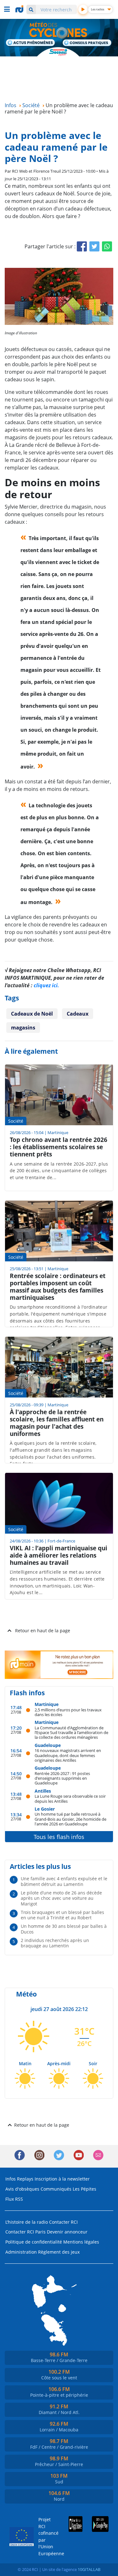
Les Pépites (84, 2189)
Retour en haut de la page (43, 1631)
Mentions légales (81, 2242)
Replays (25, 2179)
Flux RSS (14, 2199)
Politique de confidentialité (34, 2242)
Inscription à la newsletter (62, 2179)
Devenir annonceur (67, 2232)
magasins (23, 1028)
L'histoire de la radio (27, 2222)
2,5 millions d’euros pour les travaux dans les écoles (68, 1712)
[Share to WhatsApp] (107, 246)
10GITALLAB (89, 2569)
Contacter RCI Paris (25, 2232)
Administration (21, 2252)
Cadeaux (78, 1014)
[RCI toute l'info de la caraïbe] (20, 9)
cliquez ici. (46, 985)
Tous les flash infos (59, 1837)
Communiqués (56, 2189)
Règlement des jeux (59, 2252)
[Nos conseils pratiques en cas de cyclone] (87, 43)
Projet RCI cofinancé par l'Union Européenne (46, 2536)
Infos (11, 2179)
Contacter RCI (63, 2222)
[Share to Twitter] (94, 246)
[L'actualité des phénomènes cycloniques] (31, 43)
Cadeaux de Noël (32, 1014)
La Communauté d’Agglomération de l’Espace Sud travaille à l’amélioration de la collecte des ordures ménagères (71, 1732)
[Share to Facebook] (82, 246)
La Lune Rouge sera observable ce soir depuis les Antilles (70, 1798)
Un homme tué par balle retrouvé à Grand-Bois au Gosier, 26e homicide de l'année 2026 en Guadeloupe (70, 1819)
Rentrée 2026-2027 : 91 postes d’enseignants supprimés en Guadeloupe (62, 1778)
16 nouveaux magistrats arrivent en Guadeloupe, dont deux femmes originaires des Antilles (68, 1755)
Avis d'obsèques (22, 2189)
